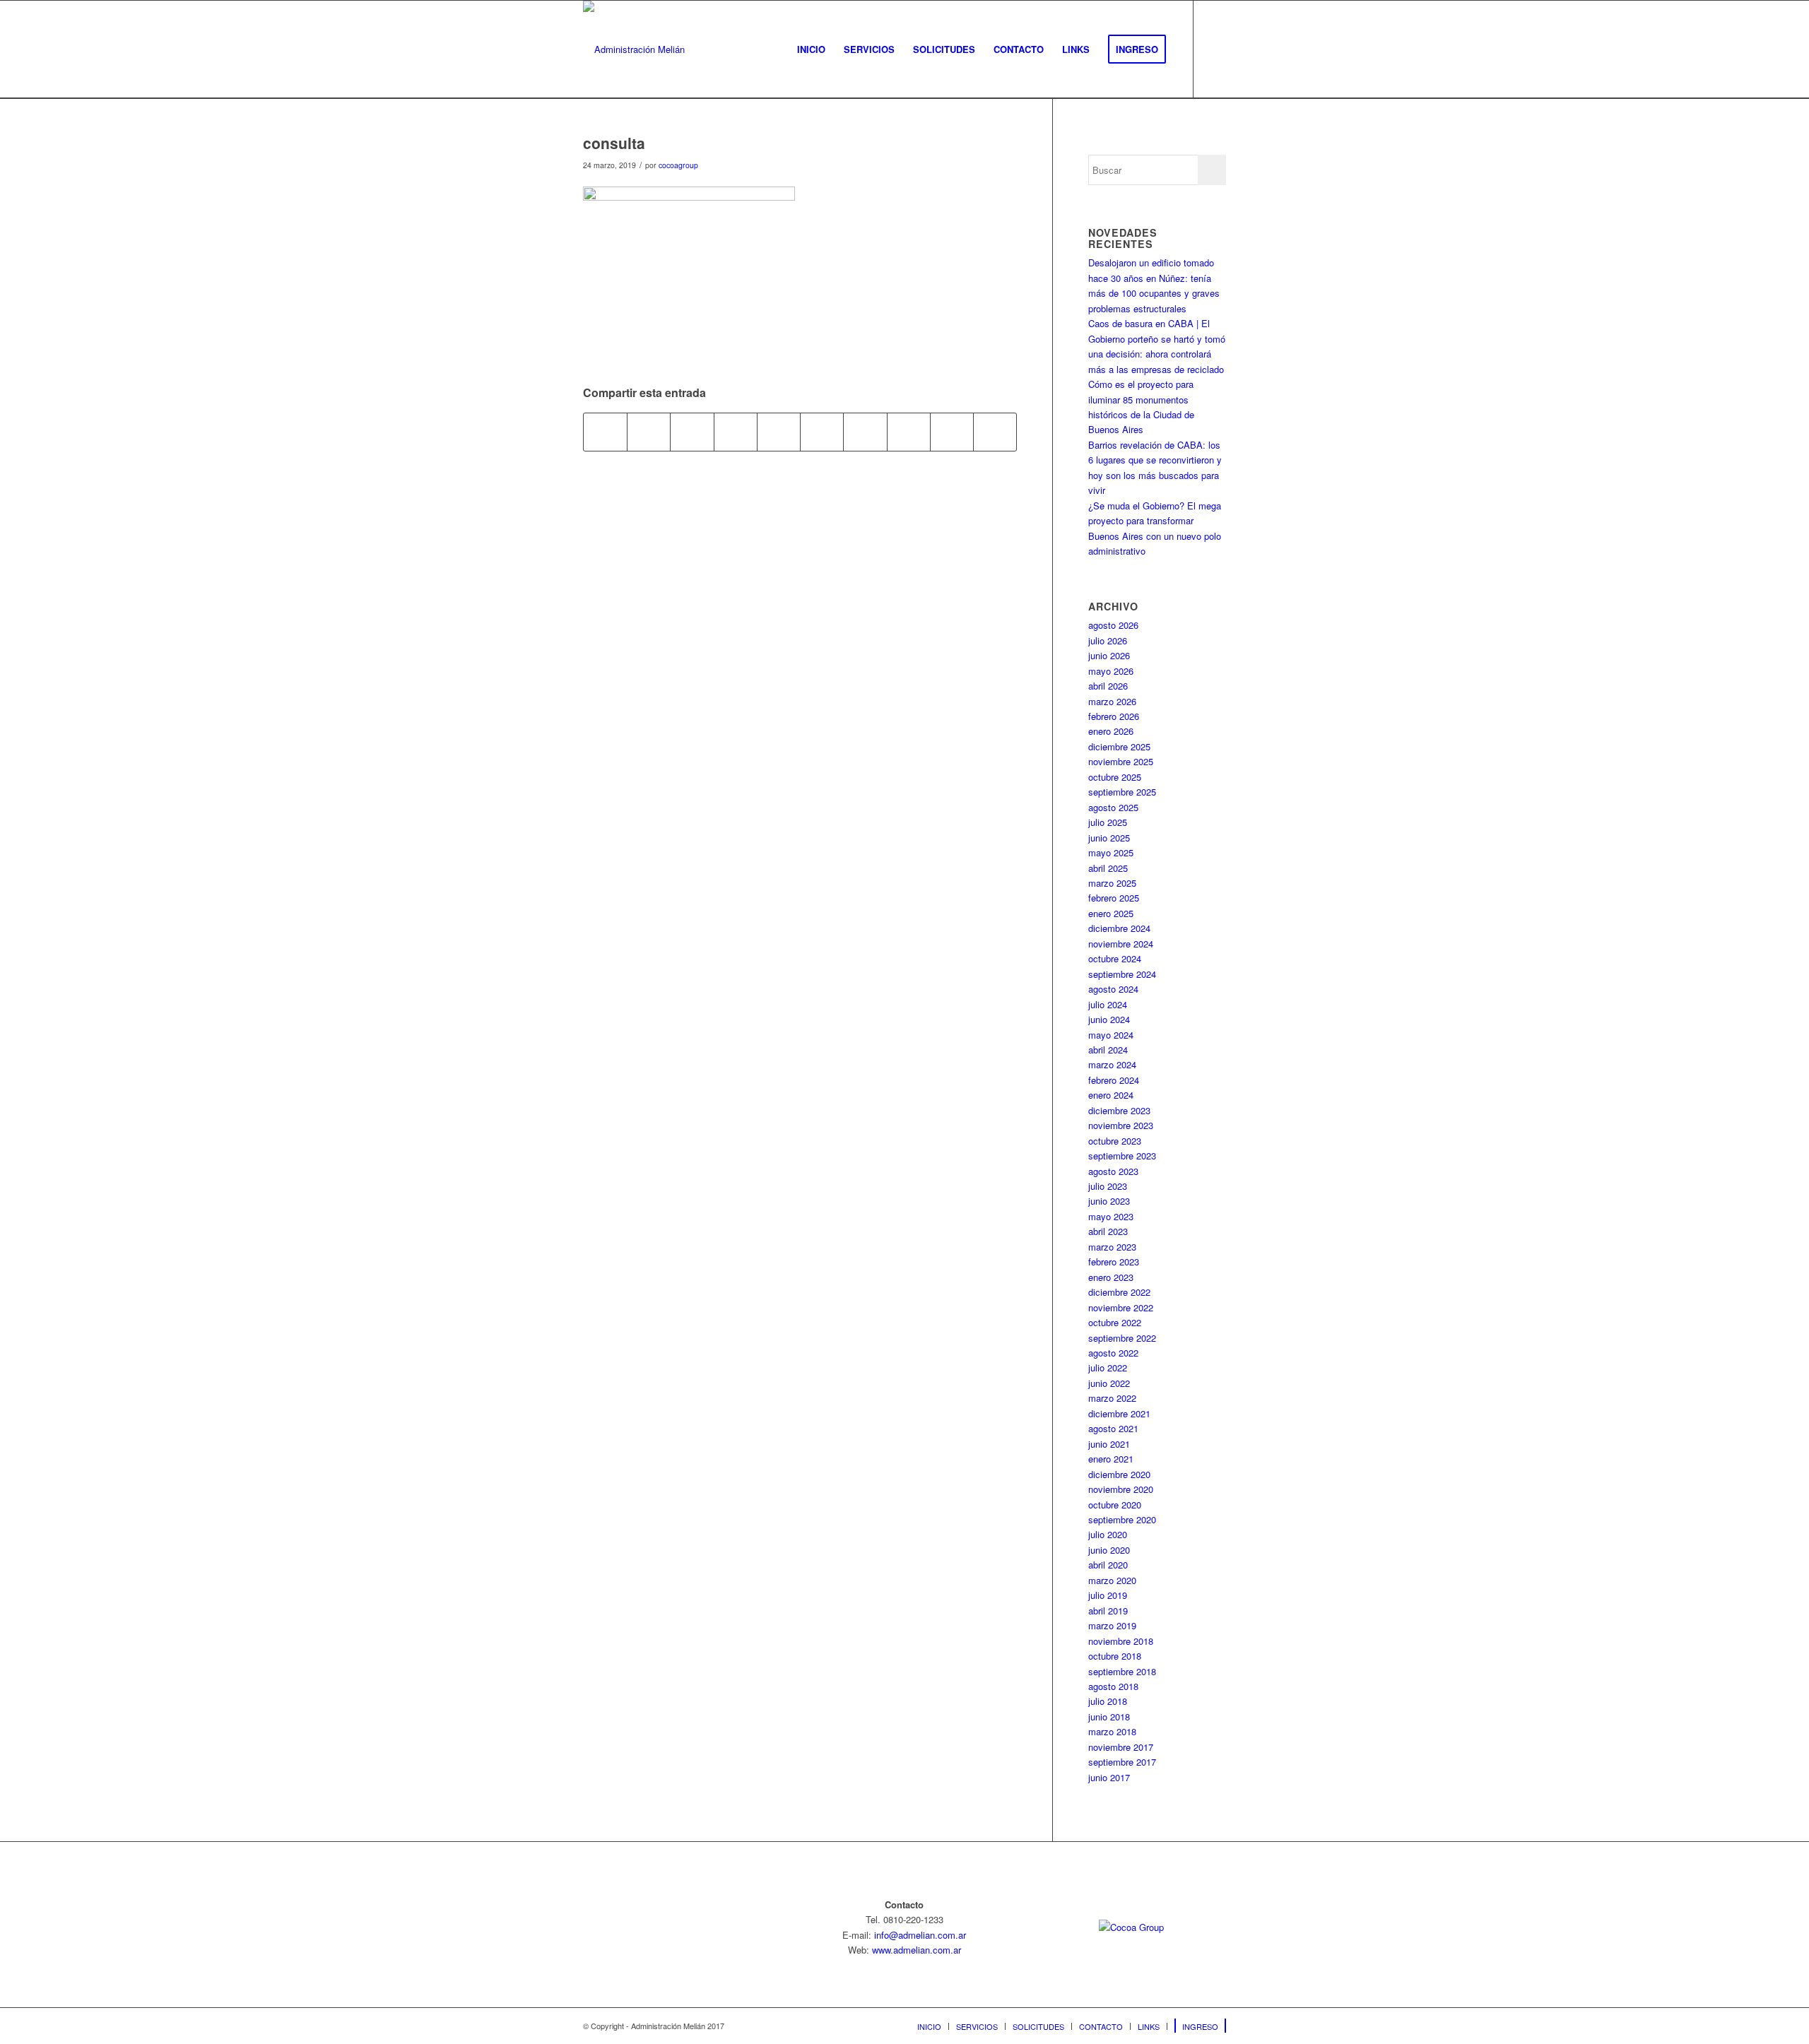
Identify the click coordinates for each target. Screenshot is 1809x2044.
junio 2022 (1109, 1383)
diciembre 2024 (1119, 928)
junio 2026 (1109, 655)
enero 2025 (1111, 913)
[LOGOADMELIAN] (634, 49)
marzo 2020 (1112, 1580)
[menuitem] (811, 49)
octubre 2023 (1115, 1141)
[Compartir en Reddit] (952, 432)
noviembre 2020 (1121, 1489)
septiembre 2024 (1122, 974)
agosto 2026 (1113, 625)
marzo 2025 (1112, 883)
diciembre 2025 (1119, 746)
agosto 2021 (1113, 1428)
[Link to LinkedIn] (1215, 49)
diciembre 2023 (1119, 1110)
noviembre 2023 (1121, 1125)
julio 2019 (1108, 1595)
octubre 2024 (1115, 958)
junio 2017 (1109, 1777)
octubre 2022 (1115, 1322)
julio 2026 (1108, 640)
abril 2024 (1108, 1050)
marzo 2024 (1112, 1064)
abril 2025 (1108, 868)
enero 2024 (1111, 1095)
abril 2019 (1108, 1611)
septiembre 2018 (1122, 1671)
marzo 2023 (1112, 1247)
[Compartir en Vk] (909, 432)
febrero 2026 (1114, 716)
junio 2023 (1109, 1201)
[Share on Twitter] (692, 432)
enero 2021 (1111, 1459)
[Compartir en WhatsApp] (736, 432)
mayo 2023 (1111, 1216)
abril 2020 (1108, 1565)
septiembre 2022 (1122, 1338)
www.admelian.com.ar (917, 1950)
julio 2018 (1108, 1701)
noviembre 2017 (1121, 1747)
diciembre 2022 (1119, 1292)
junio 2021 (1109, 1444)
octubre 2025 (1115, 777)
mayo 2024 (1111, 1035)
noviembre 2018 (1121, 1641)
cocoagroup (678, 165)
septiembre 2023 (1122, 1156)
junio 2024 (1109, 1019)
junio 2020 (1109, 1550)
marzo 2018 (1112, 1731)
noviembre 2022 (1121, 1307)
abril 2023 (1108, 1231)
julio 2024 (1108, 1004)
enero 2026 (1111, 731)
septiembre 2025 (1122, 792)
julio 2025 (1108, 822)
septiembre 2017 (1122, 1762)
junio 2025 (1109, 838)
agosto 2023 (1113, 1171)
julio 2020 (1108, 1534)
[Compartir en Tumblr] (865, 432)
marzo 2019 (1112, 1625)
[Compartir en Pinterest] (779, 432)
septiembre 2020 (1122, 1519)
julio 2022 (1108, 1367)
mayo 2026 (1111, 671)
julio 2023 (1108, 1186)
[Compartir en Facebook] (605, 432)
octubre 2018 (1115, 1656)
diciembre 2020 (1119, 1474)
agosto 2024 (1113, 989)
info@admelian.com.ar (920, 1935)
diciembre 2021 (1119, 1413)
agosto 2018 (1113, 1686)
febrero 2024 (1114, 1080)
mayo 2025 (1111, 852)
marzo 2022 (1112, 1398)
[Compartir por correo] (995, 432)
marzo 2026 (1112, 701)
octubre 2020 (1115, 1505)
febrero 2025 (1114, 898)
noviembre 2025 (1121, 761)
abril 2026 (1108, 686)
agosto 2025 (1113, 807)
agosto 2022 (1113, 1353)
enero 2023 (1111, 1277)
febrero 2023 (1114, 1262)
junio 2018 (1109, 1717)
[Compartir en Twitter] (649, 432)
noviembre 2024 (1121, 944)
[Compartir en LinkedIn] (822, 432)
